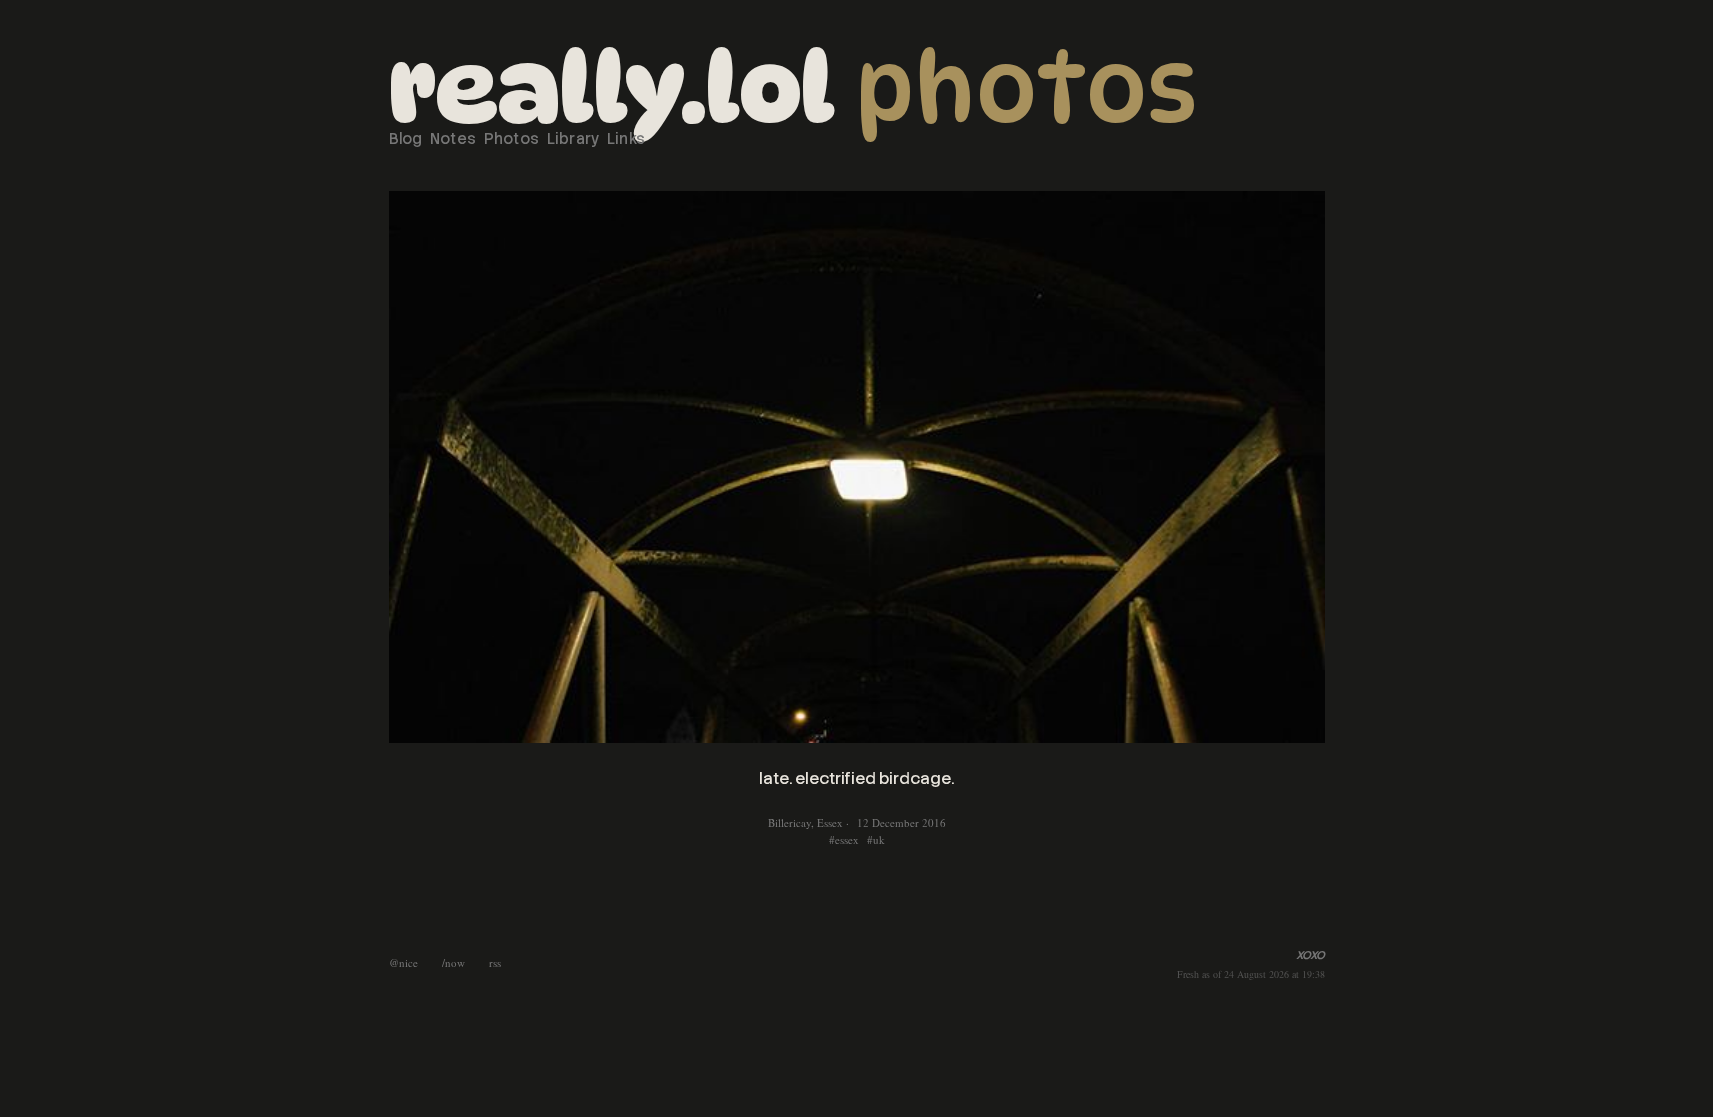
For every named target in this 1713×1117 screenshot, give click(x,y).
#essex (844, 839)
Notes (453, 139)
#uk (876, 839)
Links (626, 139)
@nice (403, 962)
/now (453, 962)
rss (495, 962)
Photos (1026, 88)
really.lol (612, 88)
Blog (406, 139)
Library (573, 139)
